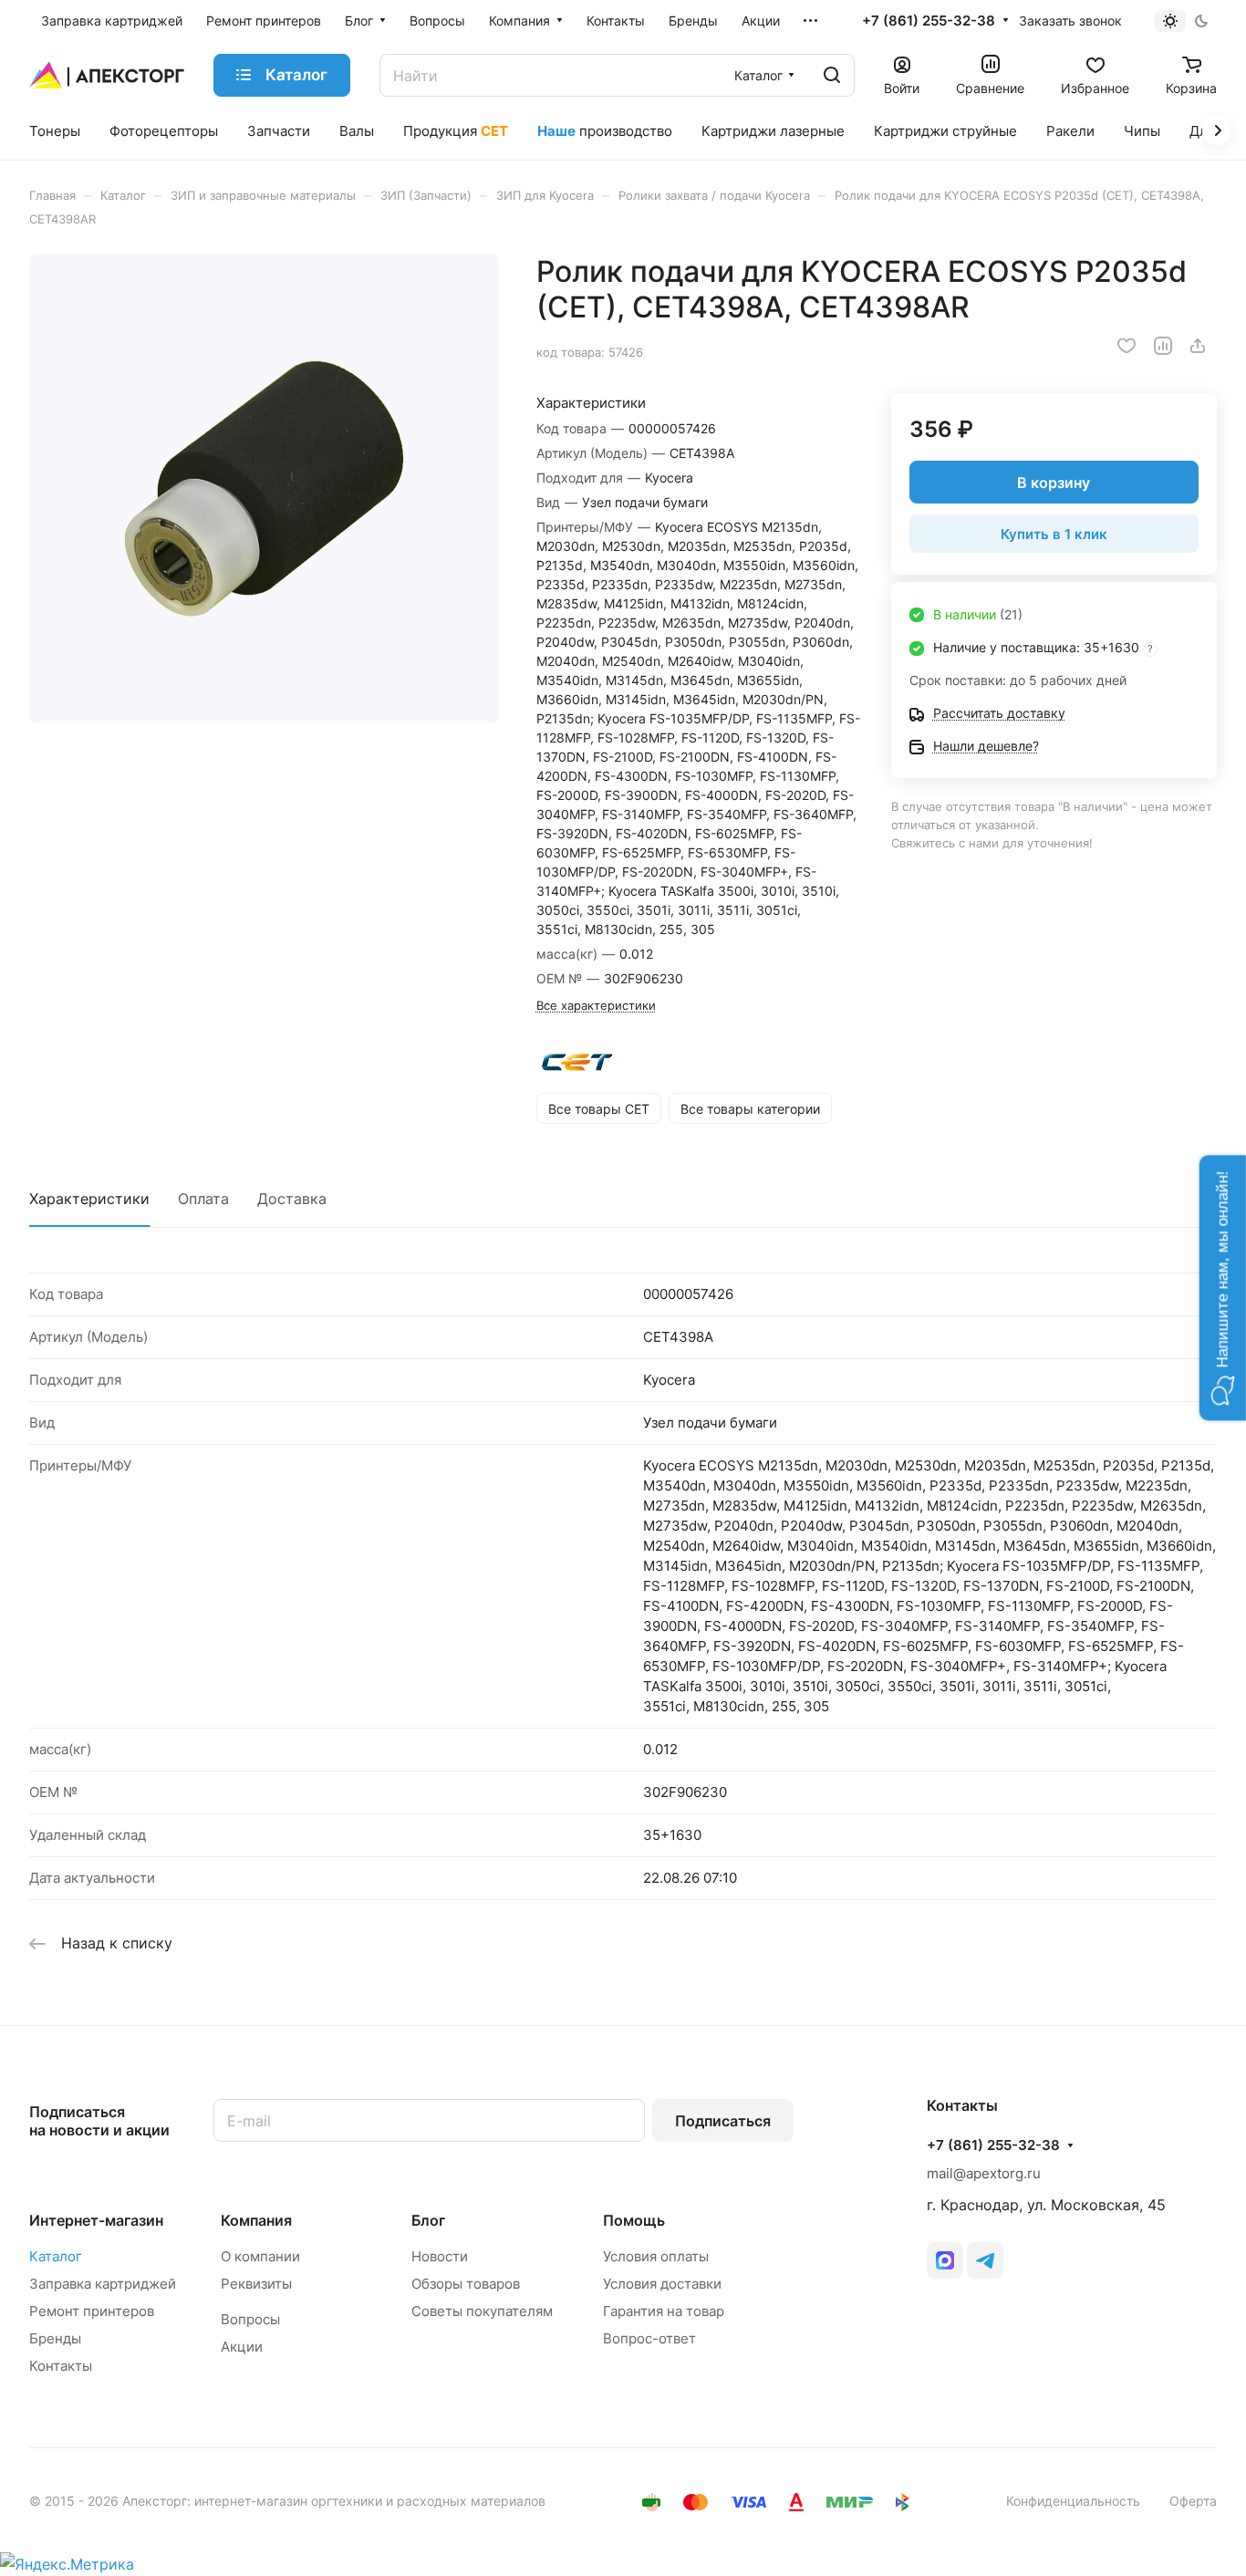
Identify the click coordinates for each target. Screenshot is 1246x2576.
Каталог (56, 2256)
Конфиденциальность (1073, 2501)
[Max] (945, 2260)
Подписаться (723, 2121)
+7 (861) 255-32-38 (929, 21)
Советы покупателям (482, 2311)
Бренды (55, 2338)
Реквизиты (256, 2284)
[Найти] (832, 75)
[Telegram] (985, 2260)
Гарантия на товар (664, 2311)
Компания (256, 2220)
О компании (260, 2256)
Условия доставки (662, 2284)
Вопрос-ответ (649, 2338)
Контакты (61, 2366)
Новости (440, 2256)
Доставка (292, 1199)
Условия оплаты (656, 2256)
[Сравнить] (1163, 346)
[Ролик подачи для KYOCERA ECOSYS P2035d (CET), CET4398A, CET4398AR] (264, 488)
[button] (1223, 1288)
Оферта (1193, 2501)
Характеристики (89, 1199)
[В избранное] (1127, 346)
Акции (242, 2347)
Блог (428, 2220)
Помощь (634, 2220)
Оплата (203, 1199)
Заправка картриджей (103, 2284)
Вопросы (250, 2319)
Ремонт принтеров (92, 2311)
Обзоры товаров (466, 2284)
